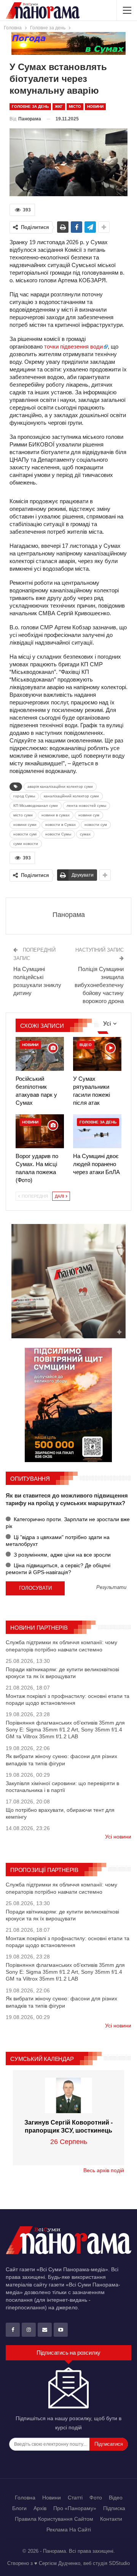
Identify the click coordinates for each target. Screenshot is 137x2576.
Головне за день (30, 106)
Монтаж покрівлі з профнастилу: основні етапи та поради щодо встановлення (68, 1699)
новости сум (96, 825)
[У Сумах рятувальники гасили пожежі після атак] (97, 1054)
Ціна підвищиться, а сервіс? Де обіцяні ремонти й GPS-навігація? (58, 1569)
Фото (96, 2498)
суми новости (26, 844)
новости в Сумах (61, 825)
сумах (85, 834)
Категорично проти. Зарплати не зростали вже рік (68, 1523)
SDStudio (119, 2563)
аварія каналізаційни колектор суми (60, 786)
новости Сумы (58, 834)
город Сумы (24, 796)
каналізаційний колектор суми (71, 796)
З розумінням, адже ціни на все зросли (61, 1555)
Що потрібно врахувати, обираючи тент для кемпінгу (60, 1813)
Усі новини (118, 1837)
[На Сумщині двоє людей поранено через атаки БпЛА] (97, 1131)
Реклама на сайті (69, 2530)
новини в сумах (56, 815)
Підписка (114, 2508)
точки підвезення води (73, 346)
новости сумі (25, 834)
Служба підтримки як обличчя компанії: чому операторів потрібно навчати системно (61, 1646)
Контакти (111, 2519)
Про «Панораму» (75, 2508)
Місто (75, 106)
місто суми (23, 815)
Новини (95, 106)
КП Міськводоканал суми (36, 806)
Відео (86, 1045)
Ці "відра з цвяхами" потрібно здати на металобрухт (58, 1541)
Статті (75, 2498)
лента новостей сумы (86, 806)
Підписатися (109, 2444)
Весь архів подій (104, 2170)
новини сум (89, 815)
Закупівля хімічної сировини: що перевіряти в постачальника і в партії (62, 1787)
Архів (40, 2508)
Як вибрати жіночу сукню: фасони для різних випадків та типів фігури (61, 1760)
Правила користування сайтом (54, 2519)
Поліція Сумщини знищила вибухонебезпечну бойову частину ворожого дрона (99, 985)
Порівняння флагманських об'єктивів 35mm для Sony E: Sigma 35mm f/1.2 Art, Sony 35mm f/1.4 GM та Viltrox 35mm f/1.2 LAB (65, 1730)
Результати (111, 1588)
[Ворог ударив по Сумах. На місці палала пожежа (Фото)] (40, 1131)
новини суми (25, 825)
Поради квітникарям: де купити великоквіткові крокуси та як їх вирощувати (62, 1673)
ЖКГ (59, 106)
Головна (25, 2498)
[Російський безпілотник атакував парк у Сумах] (40, 1054)
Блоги (19, 2508)
